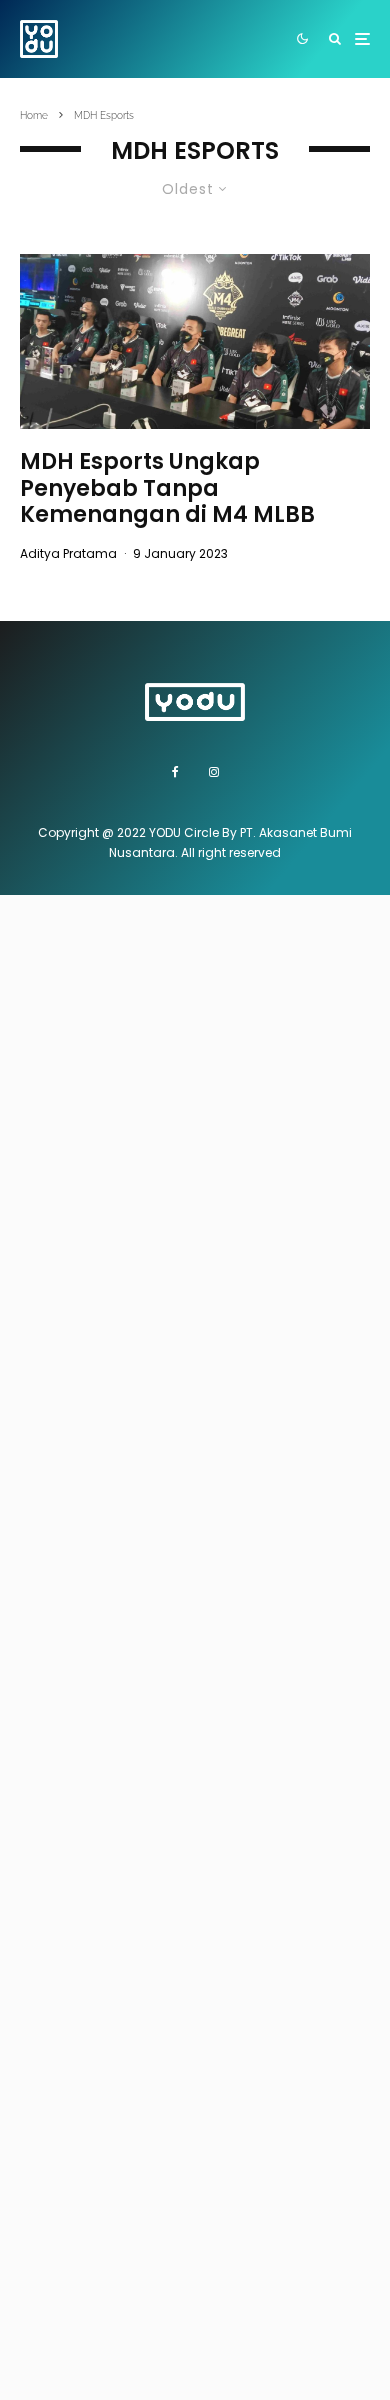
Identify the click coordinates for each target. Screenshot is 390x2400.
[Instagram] (214, 772)
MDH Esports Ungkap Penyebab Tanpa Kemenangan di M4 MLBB (167, 488)
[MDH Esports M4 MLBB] (195, 341)
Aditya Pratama (68, 553)
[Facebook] (175, 772)
